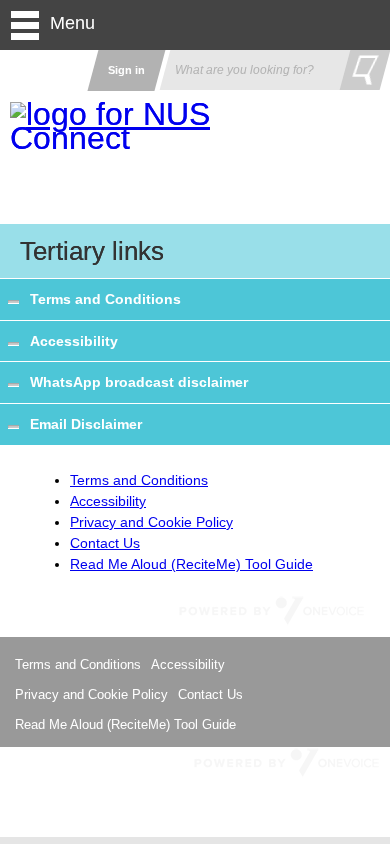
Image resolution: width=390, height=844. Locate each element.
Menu (72, 23)
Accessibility (74, 341)
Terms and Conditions (105, 299)
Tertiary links (92, 251)
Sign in (126, 70)
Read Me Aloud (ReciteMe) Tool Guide (191, 564)
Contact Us (105, 543)
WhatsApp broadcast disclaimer (139, 382)
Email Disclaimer (86, 424)
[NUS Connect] (115, 126)
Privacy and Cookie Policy (151, 522)
